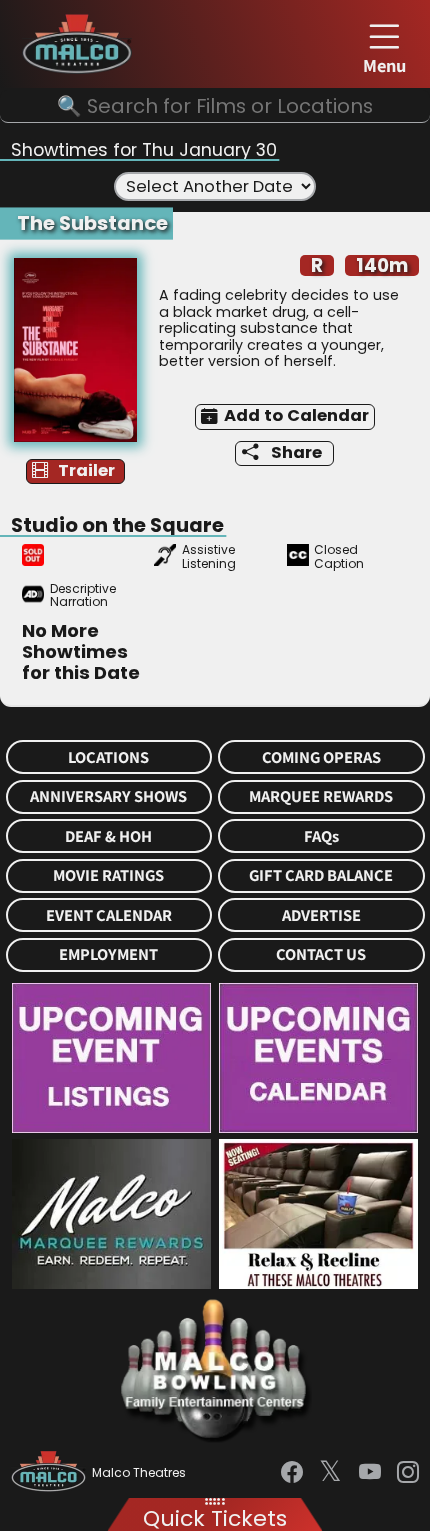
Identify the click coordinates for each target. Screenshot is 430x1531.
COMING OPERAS (321, 757)
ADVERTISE (321, 915)
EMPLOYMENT (108, 954)
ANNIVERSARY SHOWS (108, 796)
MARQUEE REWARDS (321, 796)
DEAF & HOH (108, 836)
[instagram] (408, 1472)
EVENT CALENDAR (109, 915)
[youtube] (370, 1472)
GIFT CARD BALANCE (321, 875)
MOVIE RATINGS (108, 875)
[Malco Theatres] (51, 1473)
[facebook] (292, 1472)
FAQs (321, 836)
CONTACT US (321, 954)
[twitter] (330, 1473)
